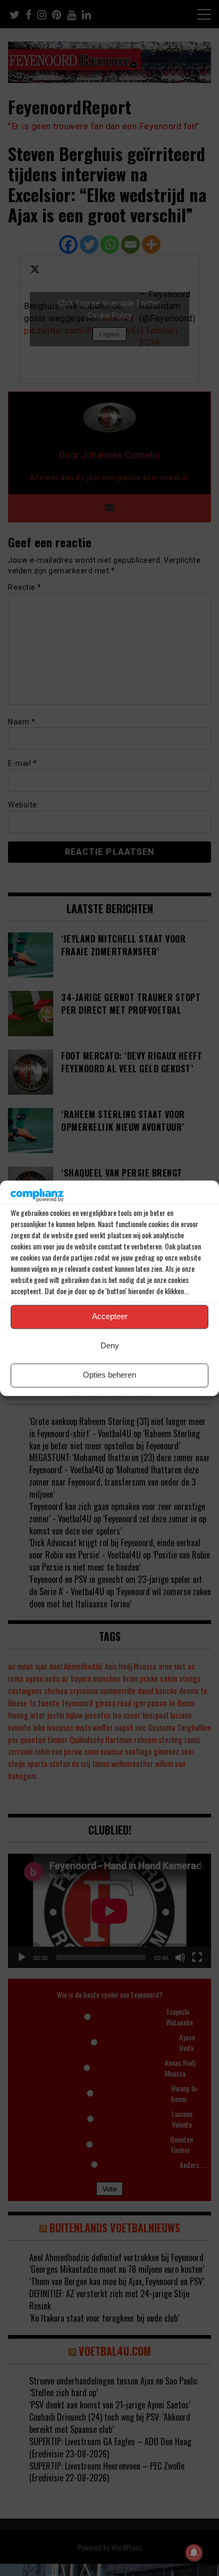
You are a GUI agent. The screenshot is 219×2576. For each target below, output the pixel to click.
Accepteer (110, 1317)
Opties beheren (109, 1375)
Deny (110, 1346)
